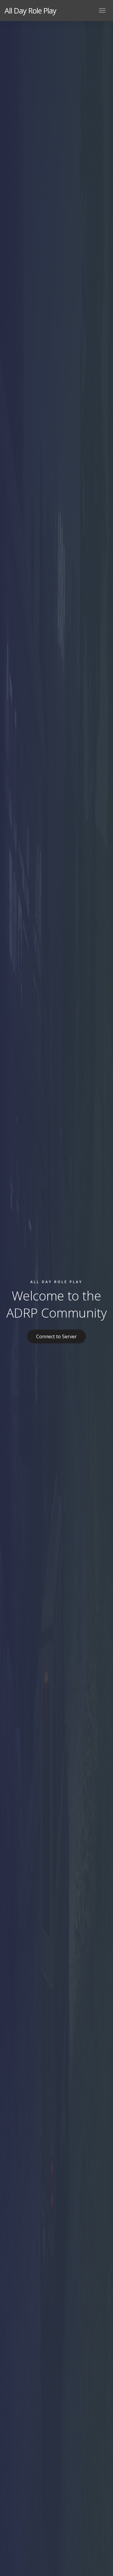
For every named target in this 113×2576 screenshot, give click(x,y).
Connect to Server (56, 1336)
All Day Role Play (30, 11)
